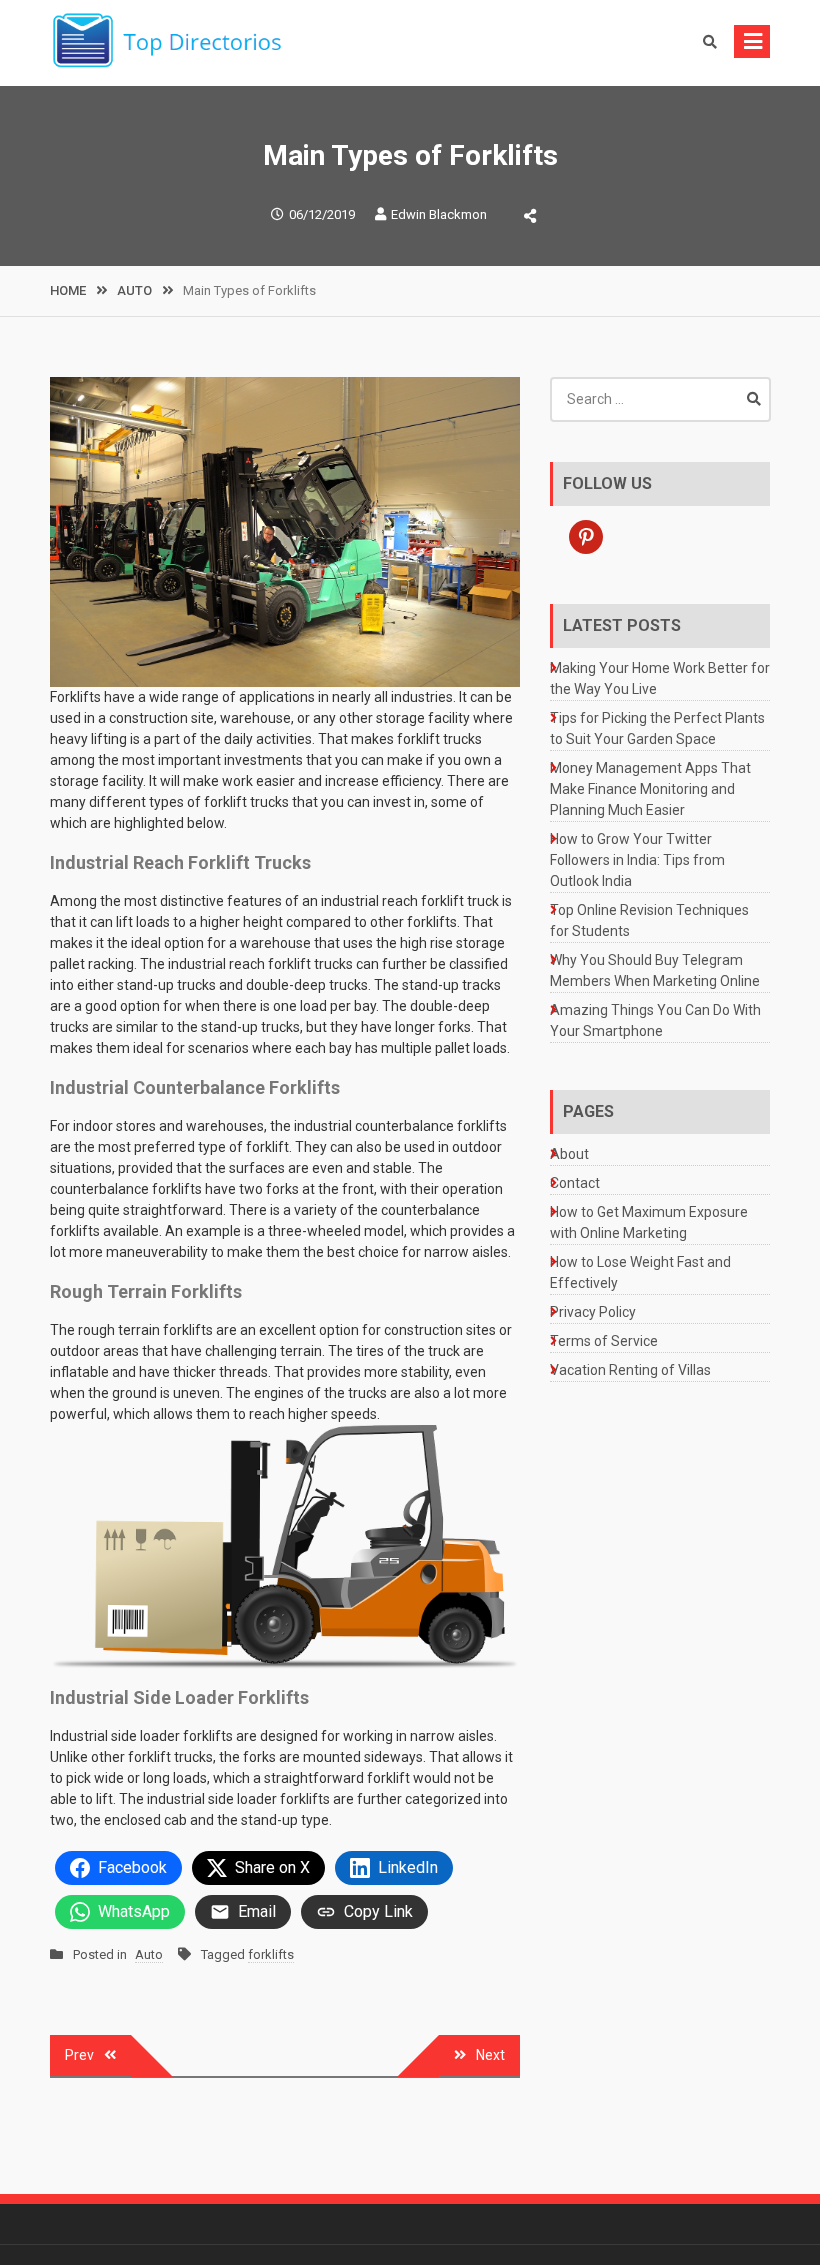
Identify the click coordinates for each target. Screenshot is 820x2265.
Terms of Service (604, 1341)
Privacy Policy (593, 1312)
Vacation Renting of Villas (630, 1370)
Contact (575, 1183)
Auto (149, 1954)
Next (490, 2055)
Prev (79, 2055)
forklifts (271, 1954)
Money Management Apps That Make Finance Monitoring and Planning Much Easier (650, 789)
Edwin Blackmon (439, 214)
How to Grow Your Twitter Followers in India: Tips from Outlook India (637, 860)
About (569, 1154)
